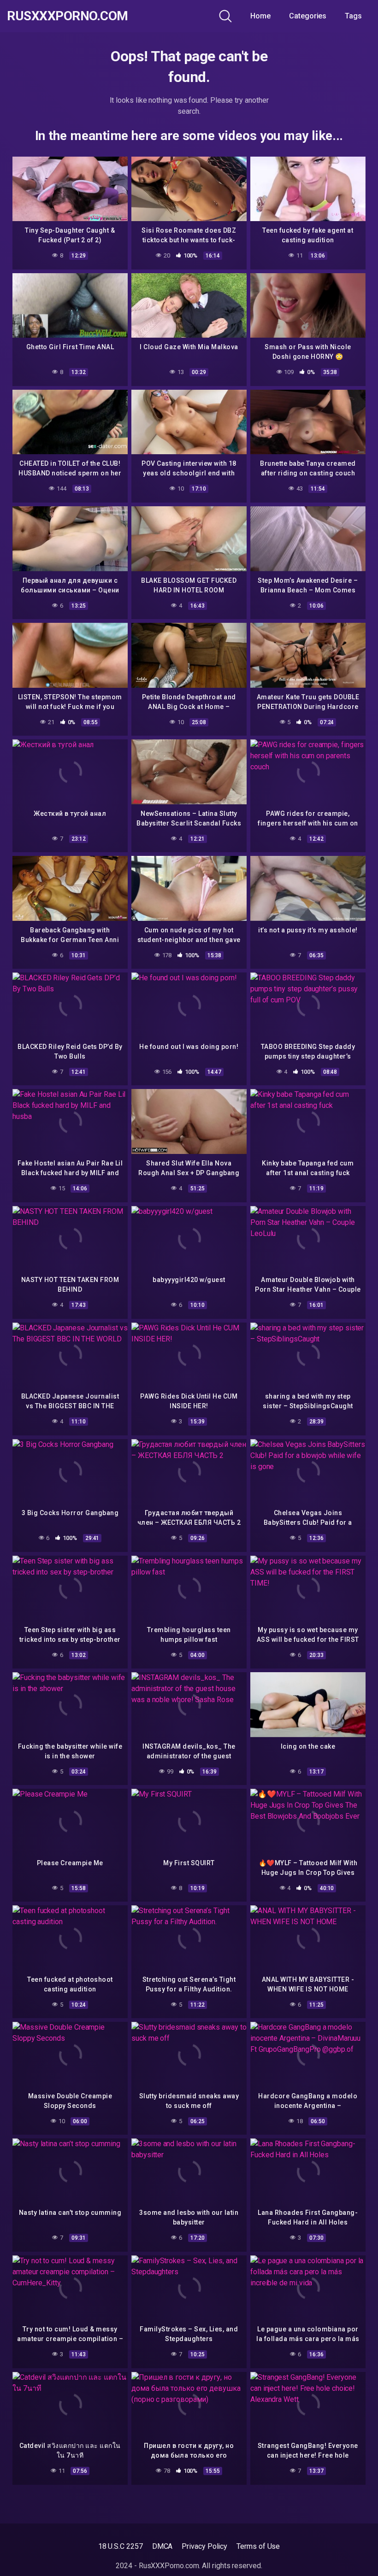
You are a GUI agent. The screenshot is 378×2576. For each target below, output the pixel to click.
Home (260, 16)
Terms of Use (258, 2546)
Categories (308, 16)
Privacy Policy (204, 2546)
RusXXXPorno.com (68, 16)
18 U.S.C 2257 (121, 2546)
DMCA (162, 2546)
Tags (353, 16)
